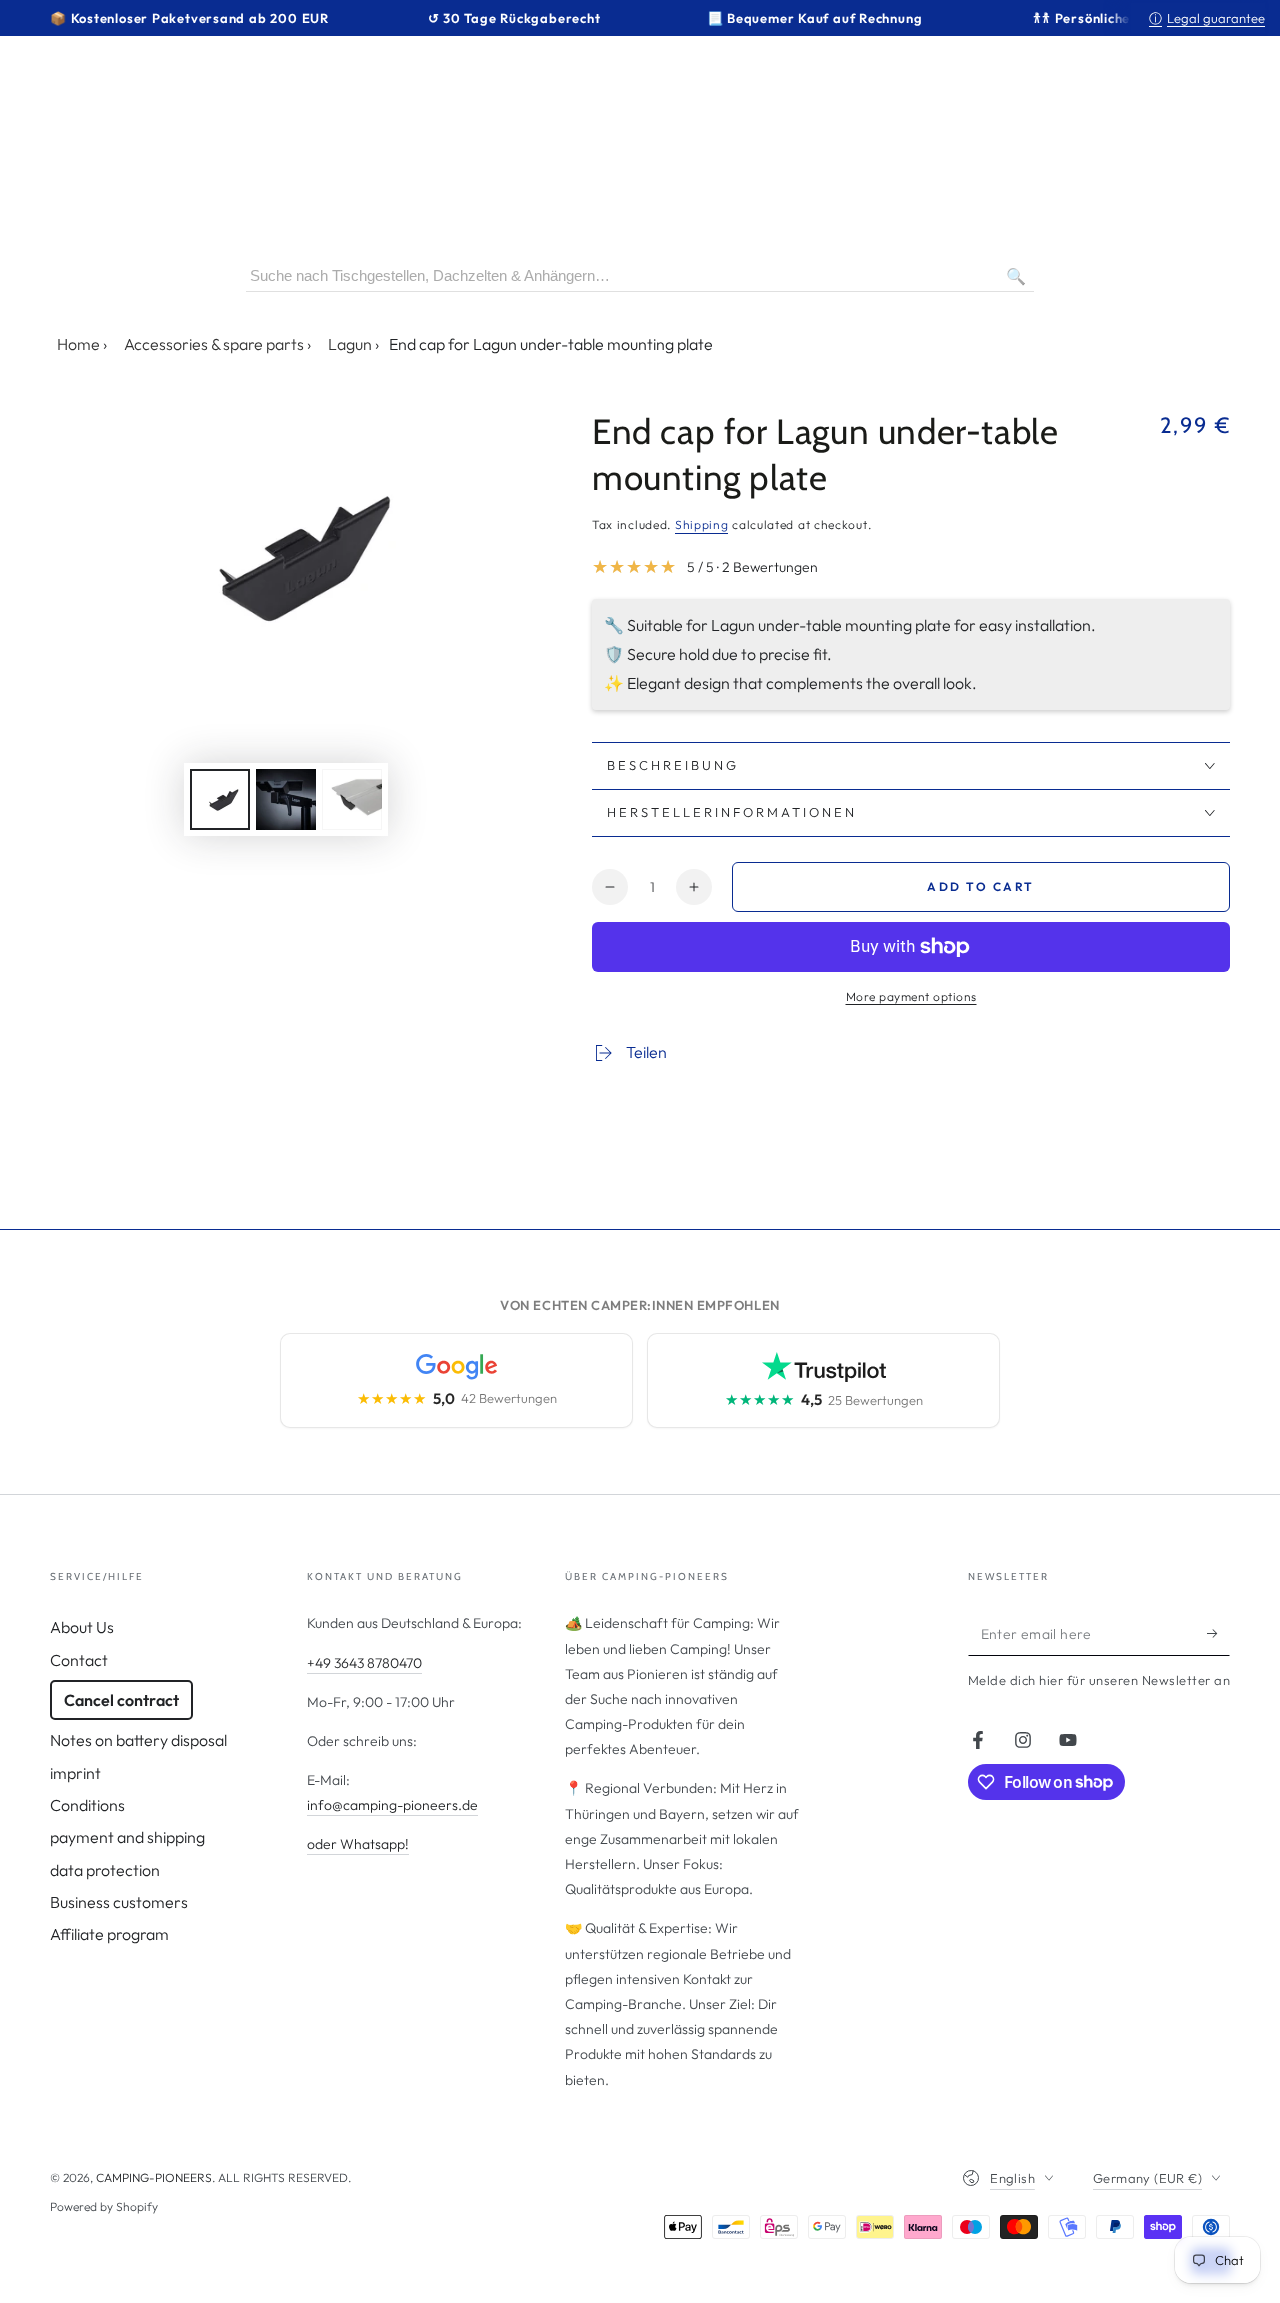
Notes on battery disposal (138, 1740)
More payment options (911, 996)
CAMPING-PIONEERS (154, 2177)
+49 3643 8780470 (364, 1663)
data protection (105, 1870)
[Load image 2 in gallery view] (286, 799)
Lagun (350, 344)
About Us (82, 1627)
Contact (79, 1660)
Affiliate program (109, 1934)
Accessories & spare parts (214, 344)
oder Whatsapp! (358, 1844)
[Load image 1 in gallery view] (220, 799)
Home (78, 344)
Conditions (87, 1805)
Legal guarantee (1207, 18)
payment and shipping (127, 1837)
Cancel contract (121, 1700)
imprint (75, 1773)
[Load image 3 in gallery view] (352, 799)
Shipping (702, 524)
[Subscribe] (1218, 1633)
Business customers (119, 1902)
